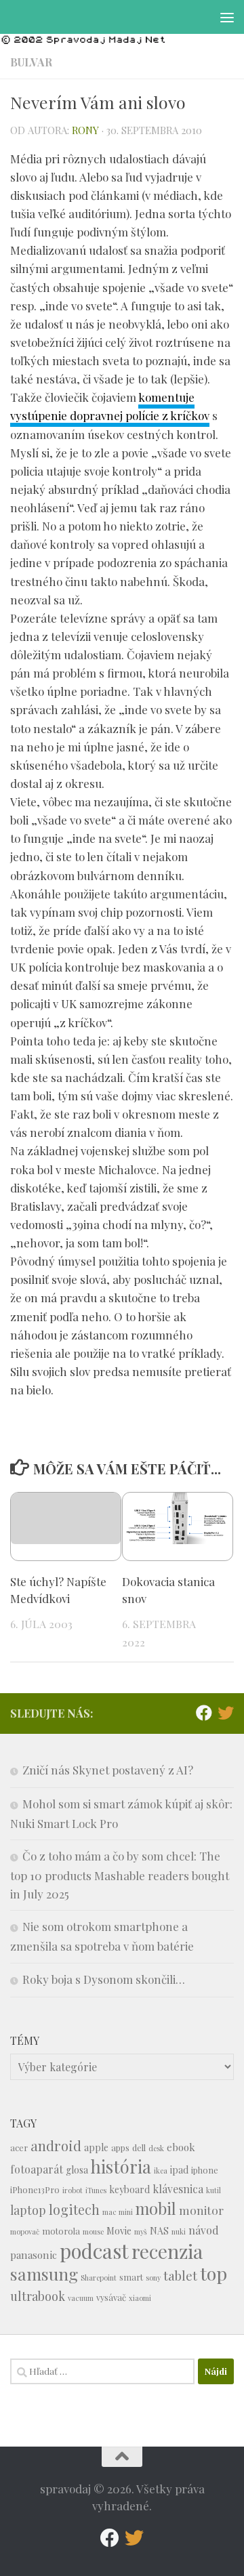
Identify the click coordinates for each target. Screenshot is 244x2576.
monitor (201, 2210)
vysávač (111, 2297)
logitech (74, 2209)
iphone (205, 2170)
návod (204, 2230)
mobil (156, 2208)
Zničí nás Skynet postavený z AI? (108, 1770)
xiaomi (140, 2298)
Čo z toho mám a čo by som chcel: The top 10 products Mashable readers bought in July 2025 (120, 1875)
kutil (213, 2190)
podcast (94, 2250)
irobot (73, 2190)
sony (153, 2278)
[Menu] (227, 17)
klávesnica (178, 2189)
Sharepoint (99, 2278)
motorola (61, 2231)
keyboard (129, 2189)
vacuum (81, 2298)
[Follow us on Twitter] (226, 1713)
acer (19, 2147)
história (121, 2166)
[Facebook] (204, 1713)
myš (141, 2231)
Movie (119, 2231)
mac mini (118, 2212)
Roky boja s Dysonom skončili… (104, 1979)
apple (96, 2147)
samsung (44, 2273)
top (213, 2273)
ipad (179, 2170)
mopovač (25, 2231)
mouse (93, 2231)
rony (85, 130)
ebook (181, 2147)
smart (131, 2277)
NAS (159, 2231)
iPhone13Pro (35, 2189)
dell (139, 2147)
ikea (161, 2170)
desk (156, 2148)
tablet (180, 2276)
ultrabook (38, 2296)
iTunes (96, 2190)
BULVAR (31, 62)
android (56, 2145)
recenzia (167, 2251)
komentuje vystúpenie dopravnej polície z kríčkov (110, 406)
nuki (179, 2231)
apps (120, 2147)
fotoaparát (37, 2169)
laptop (28, 2210)
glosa (77, 2170)
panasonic (34, 2255)
